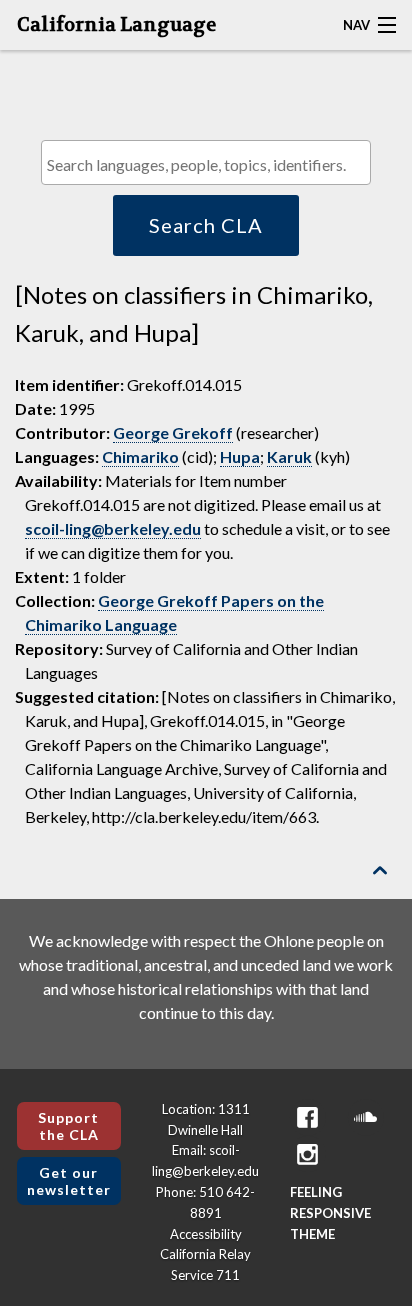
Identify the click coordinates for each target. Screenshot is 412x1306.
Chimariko (140, 456)
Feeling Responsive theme (330, 1213)
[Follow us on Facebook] (308, 1117)
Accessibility (206, 1234)
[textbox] (211, 164)
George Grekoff (173, 432)
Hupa (240, 456)
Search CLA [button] (206, 225)
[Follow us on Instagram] (308, 1154)
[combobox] (206, 162)
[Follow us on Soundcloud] (366, 1117)
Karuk (289, 456)
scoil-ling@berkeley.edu (113, 528)
